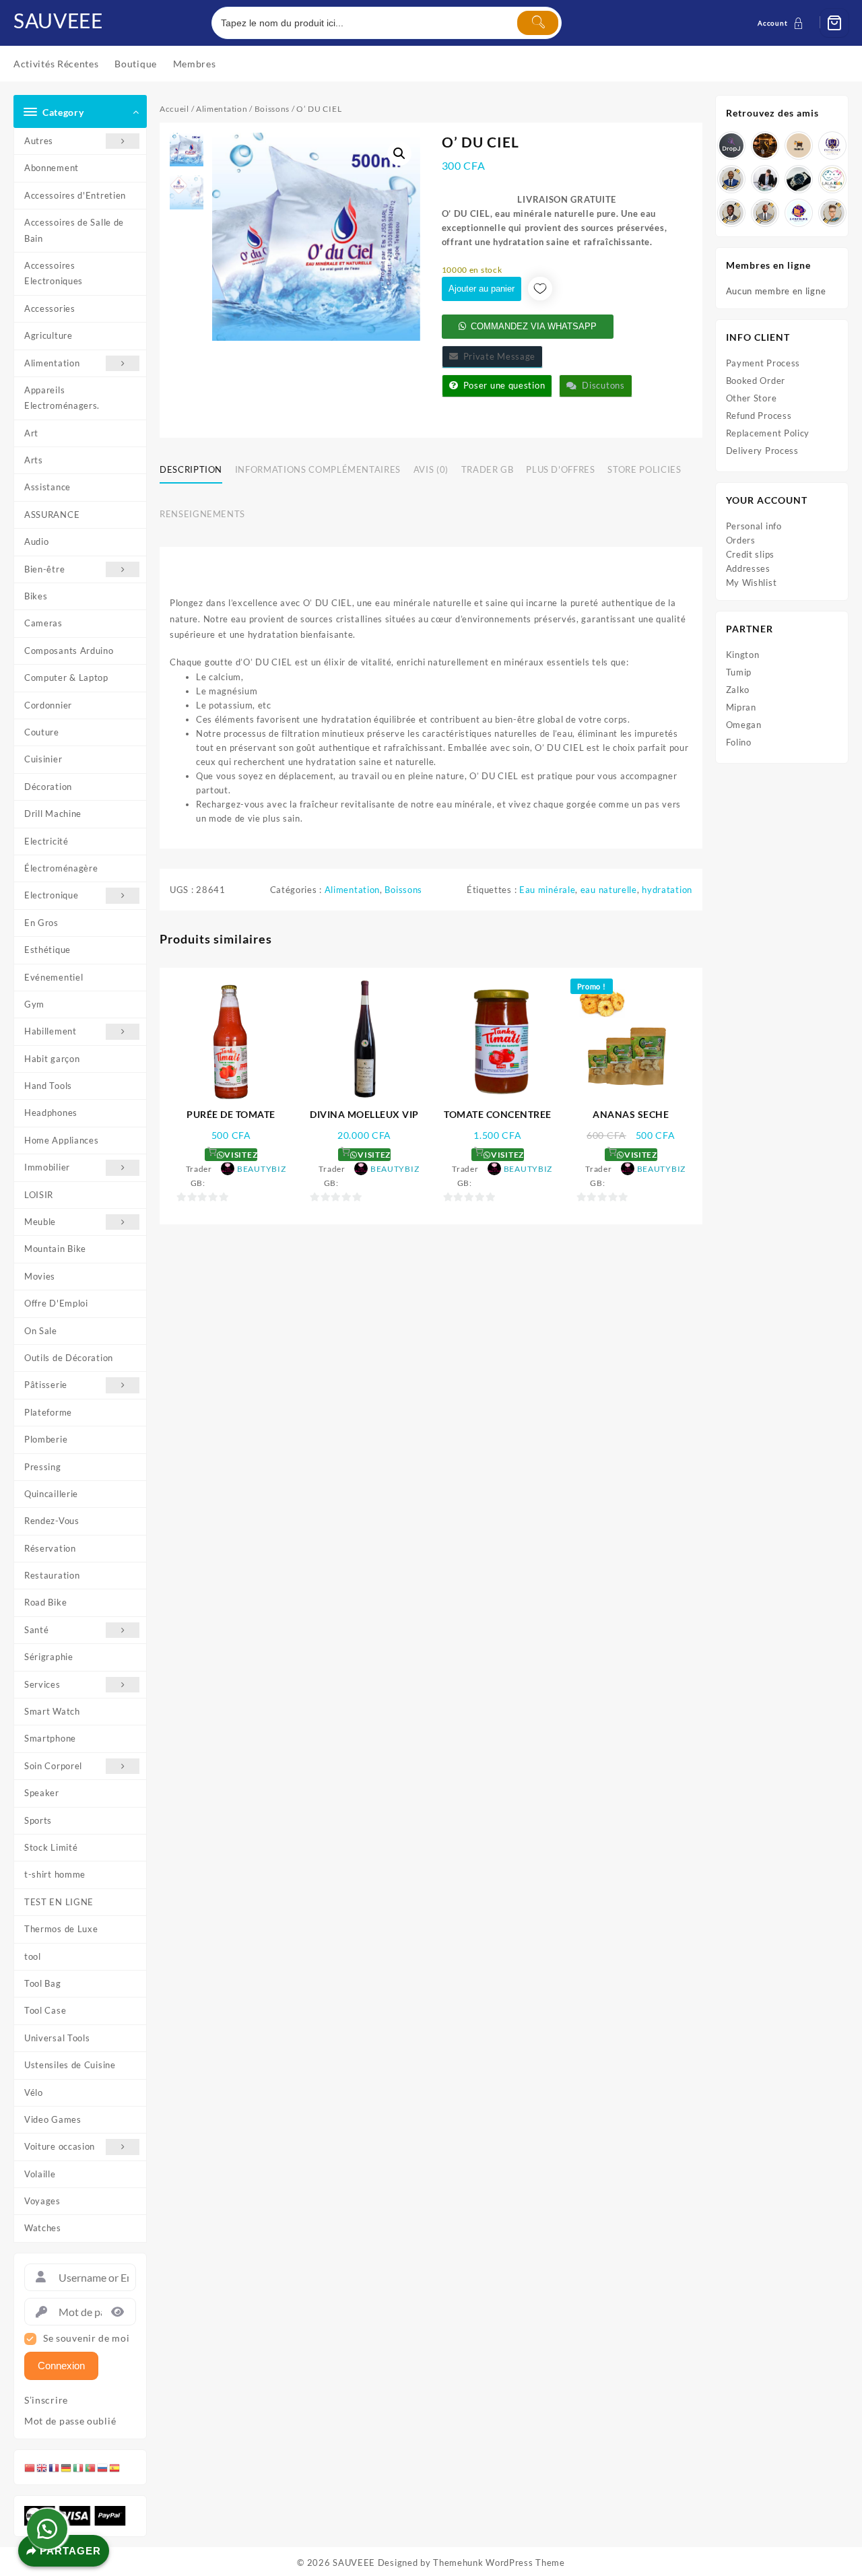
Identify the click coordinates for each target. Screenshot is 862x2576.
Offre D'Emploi (56, 1303)
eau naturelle (609, 890)
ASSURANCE (52, 515)
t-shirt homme (55, 1874)
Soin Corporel (53, 1766)
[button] (399, 154)
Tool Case (45, 2010)
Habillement (51, 1031)
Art (31, 433)
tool (33, 1956)
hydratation (667, 890)
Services (42, 1684)
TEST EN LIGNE (59, 1902)
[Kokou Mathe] (832, 145)
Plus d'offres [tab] (560, 469)
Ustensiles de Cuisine (70, 2065)
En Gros (41, 923)
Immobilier (47, 1167)
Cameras (43, 623)
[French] (55, 2467)
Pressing (43, 1467)
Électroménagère (61, 868)
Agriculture (48, 335)
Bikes (36, 596)
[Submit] (537, 23)
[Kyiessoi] (832, 179)
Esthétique (47, 950)
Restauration (52, 1575)
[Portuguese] (91, 2467)
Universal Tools (57, 2038)
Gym (34, 1004)
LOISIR (39, 1195)
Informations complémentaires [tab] (318, 469)
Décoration (48, 787)
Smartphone (50, 1738)
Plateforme (48, 1412)
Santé (37, 1630)
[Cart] (834, 23)
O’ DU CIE (557, 748)
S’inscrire (46, 2400)
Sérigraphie (49, 1657)
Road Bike (45, 1602)
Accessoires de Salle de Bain (74, 230)
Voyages (42, 2201)
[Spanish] (115, 2467)
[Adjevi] (731, 179)
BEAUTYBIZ (261, 1169)
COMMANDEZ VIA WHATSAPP (534, 326)
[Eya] (832, 213)
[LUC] (731, 213)
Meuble (40, 1222)
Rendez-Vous (52, 1521)
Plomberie (46, 1439)
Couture (42, 732)
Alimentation (52, 363)
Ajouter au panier (482, 289)
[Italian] (79, 2467)
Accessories (50, 308)
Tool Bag (43, 1983)
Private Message (497, 356)
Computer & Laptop (66, 678)
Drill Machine (53, 814)
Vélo (34, 2092)
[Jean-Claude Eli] (765, 179)
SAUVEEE (58, 20)
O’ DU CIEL (328, 603)
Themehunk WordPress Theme (499, 2563)
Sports (38, 1820)
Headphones (51, 1113)
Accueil (174, 109)
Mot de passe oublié (70, 2421)
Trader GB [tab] (488, 469)
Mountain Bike (55, 1249)
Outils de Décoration (69, 1358)
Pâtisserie (46, 1385)
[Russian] (103, 2467)
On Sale (41, 1331)
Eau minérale (547, 890)
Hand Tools (48, 1086)
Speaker (42, 1793)
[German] (67, 2467)
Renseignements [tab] (202, 514)
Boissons (272, 109)
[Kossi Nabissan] (799, 145)
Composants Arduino (69, 651)
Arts (34, 460)
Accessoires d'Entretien (75, 195)
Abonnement (52, 168)
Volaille (40, 2174)
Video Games (53, 2119)
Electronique (51, 895)
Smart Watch (52, 1711)
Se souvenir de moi (87, 2338)
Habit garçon (52, 1059)
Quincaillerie (51, 1494)
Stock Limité (51, 1847)
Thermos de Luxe (61, 1929)
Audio (37, 541)
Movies (40, 1276)
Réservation (50, 1548)
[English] (42, 2467)
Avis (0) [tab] (431, 469)
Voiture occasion (60, 2146)
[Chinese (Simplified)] (30, 2467)
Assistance (47, 487)
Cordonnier (48, 705)
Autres (39, 141)
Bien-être (44, 569)
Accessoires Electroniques (54, 273)
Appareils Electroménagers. (62, 398)
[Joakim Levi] (731, 145)
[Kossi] (765, 213)
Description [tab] (191, 469)
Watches (43, 2228)
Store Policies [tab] (644, 469)
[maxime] (799, 179)
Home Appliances (62, 1140)
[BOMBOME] (799, 213)
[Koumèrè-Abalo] (765, 145)
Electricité (46, 841)
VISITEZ (240, 1155)
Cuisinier (43, 759)
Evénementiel (54, 977)
